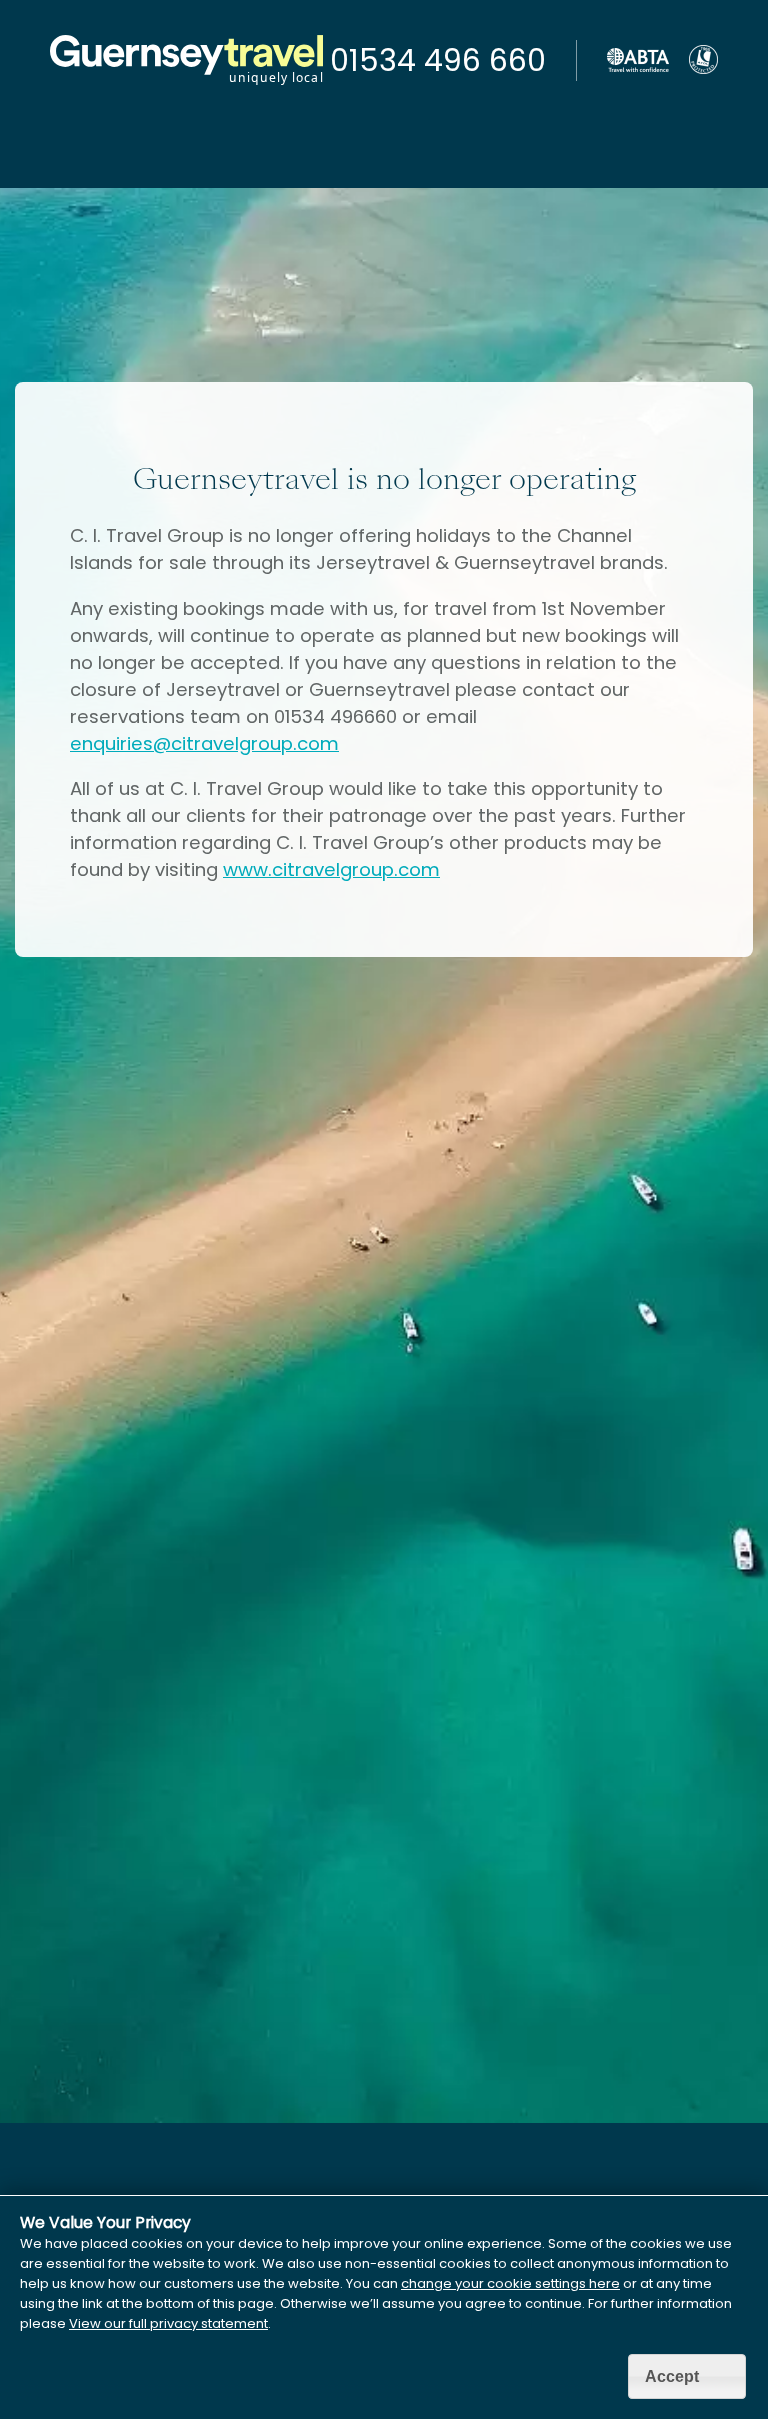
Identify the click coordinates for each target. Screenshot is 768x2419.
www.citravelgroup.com (331, 869)
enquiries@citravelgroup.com (204, 743)
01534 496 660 (438, 60)
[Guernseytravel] (186, 84)
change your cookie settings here (510, 2283)
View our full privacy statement (168, 2323)
